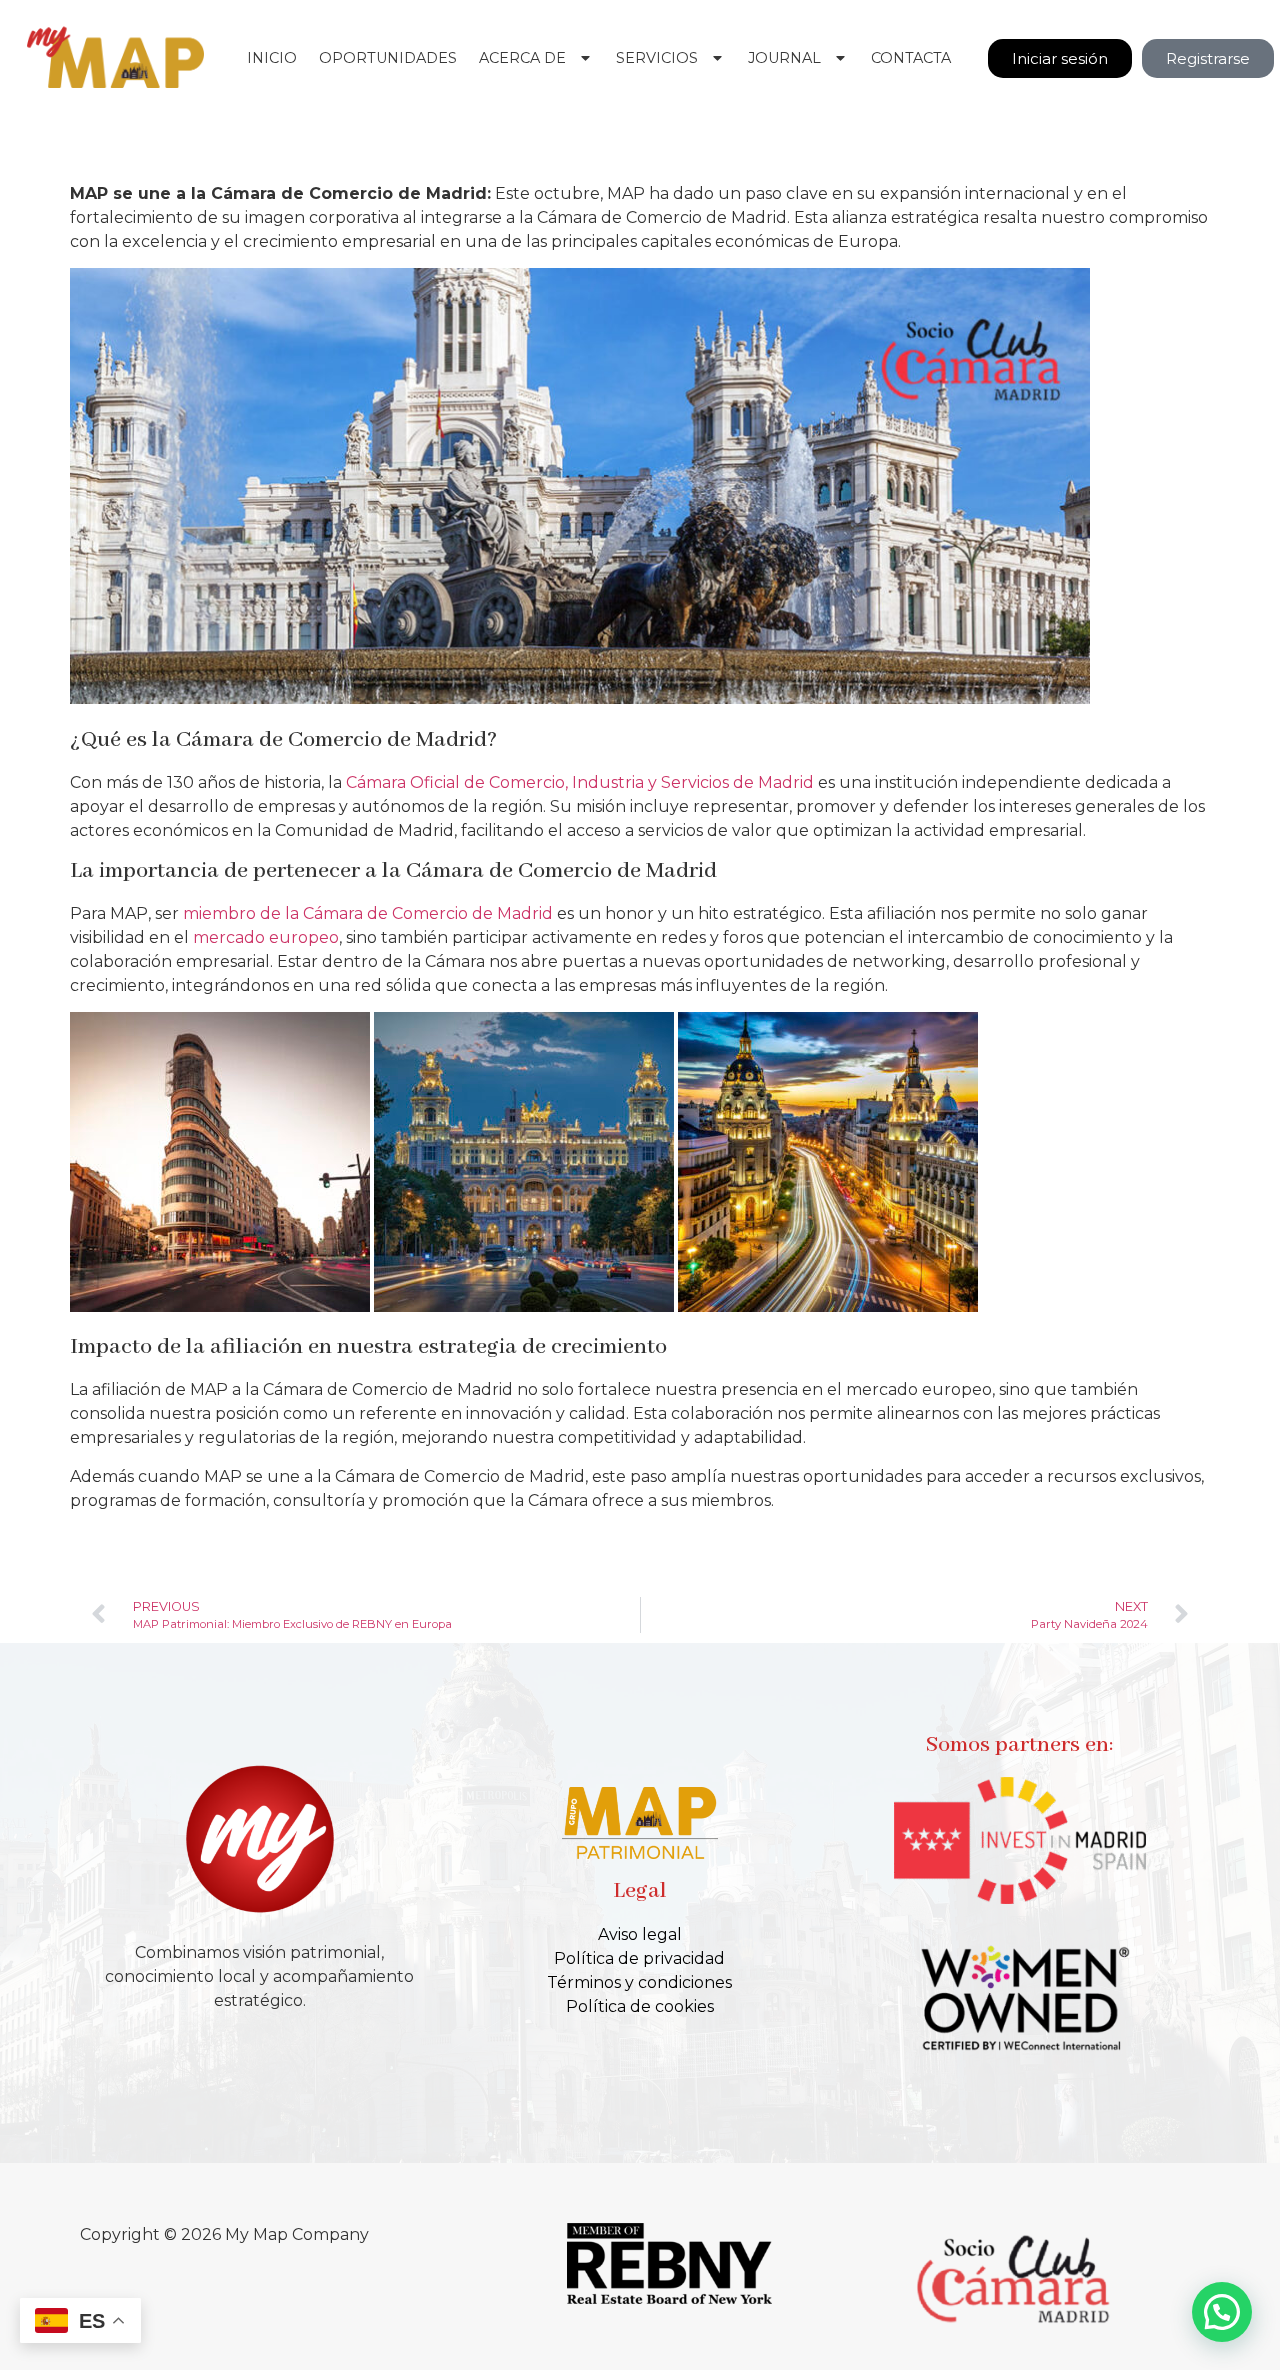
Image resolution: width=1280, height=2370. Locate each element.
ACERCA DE (522, 58)
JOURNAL (784, 58)
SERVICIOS (657, 58)
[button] (1222, 2312)
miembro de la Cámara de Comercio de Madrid (368, 913)
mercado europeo (266, 937)
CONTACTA (911, 58)
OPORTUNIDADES (388, 58)
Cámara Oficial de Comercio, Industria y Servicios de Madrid (580, 782)
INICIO (272, 58)
